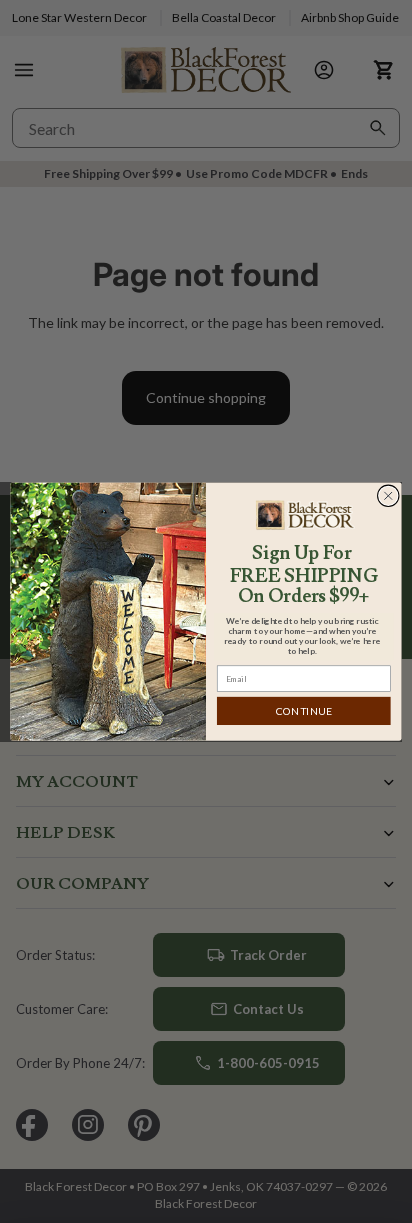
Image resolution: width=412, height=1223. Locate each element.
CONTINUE (304, 711)
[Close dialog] (388, 496)
